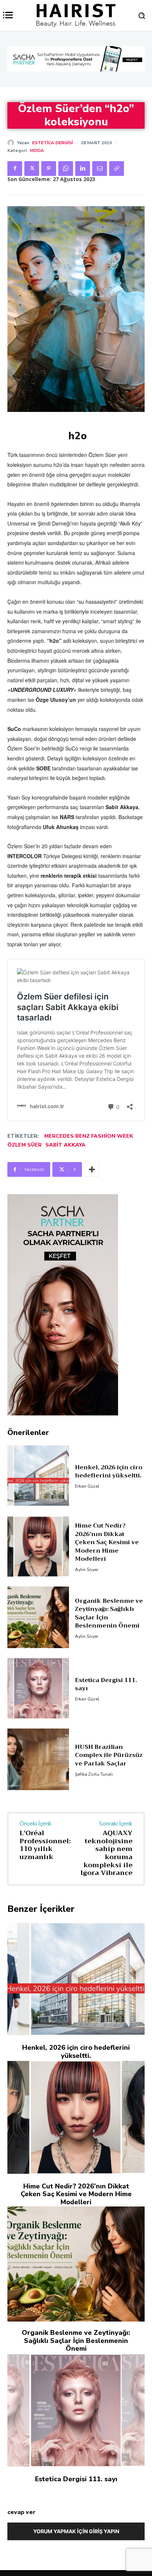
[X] (32, 169)
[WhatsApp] (66, 169)
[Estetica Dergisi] (12, 143)
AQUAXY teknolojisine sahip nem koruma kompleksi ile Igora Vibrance (106, 1853)
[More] (92, 1169)
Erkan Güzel (87, 1486)
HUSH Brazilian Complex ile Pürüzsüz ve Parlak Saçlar (109, 1755)
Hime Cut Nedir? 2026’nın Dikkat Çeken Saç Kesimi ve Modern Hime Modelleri (107, 1542)
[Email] (100, 169)
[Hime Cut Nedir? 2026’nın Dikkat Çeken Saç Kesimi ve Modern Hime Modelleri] (38, 1547)
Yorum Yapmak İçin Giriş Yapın (76, 2531)
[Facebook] (15, 169)
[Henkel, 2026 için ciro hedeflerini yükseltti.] (38, 1475)
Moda (37, 150)
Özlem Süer (25, 1145)
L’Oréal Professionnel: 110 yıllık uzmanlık (45, 1845)
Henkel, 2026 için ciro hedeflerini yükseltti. (109, 1471)
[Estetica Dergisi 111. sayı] (38, 1688)
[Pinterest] (49, 169)
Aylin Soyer (87, 1570)
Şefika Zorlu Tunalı (94, 1774)
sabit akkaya (65, 1145)
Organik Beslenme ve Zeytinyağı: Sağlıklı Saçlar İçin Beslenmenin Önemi (109, 1613)
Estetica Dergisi (52, 143)
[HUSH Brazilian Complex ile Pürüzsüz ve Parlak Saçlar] (38, 1759)
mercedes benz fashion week (89, 1136)
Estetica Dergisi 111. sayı (106, 1684)
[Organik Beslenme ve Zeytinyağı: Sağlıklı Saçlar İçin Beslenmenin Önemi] (38, 1617)
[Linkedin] (83, 169)
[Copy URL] (117, 169)
